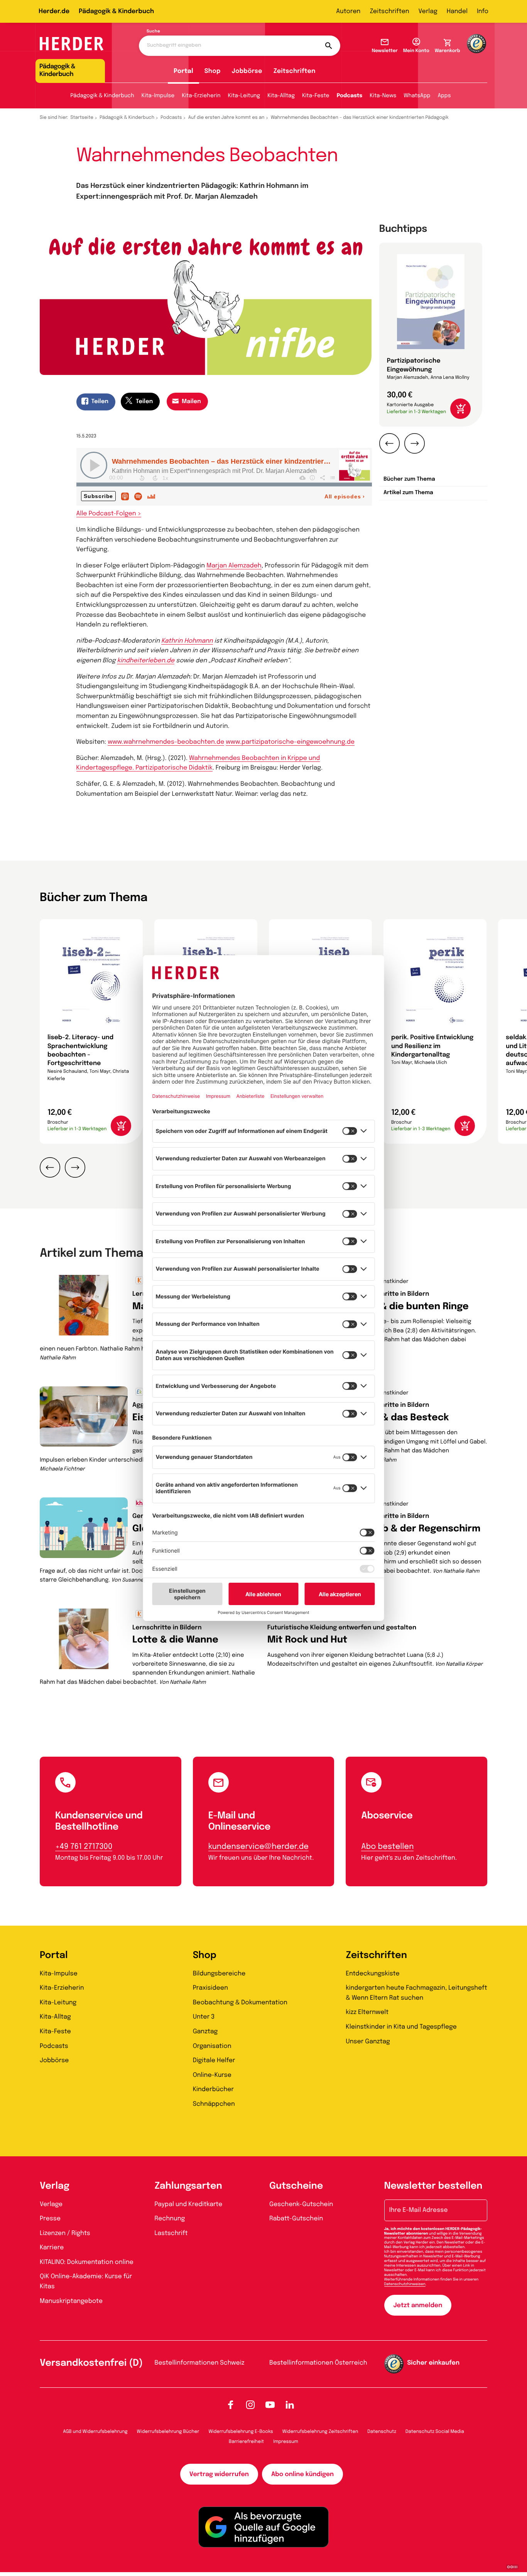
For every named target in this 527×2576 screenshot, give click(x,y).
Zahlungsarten (188, 2186)
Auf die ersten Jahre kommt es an (226, 118)
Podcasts (350, 96)
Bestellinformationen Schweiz (200, 2363)
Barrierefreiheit (246, 2442)
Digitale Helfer (214, 2060)
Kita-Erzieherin (201, 96)
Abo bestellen (387, 1847)
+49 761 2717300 (84, 1847)
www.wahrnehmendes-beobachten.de (166, 742)
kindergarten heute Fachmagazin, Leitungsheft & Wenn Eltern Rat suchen (416, 1993)
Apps (444, 96)
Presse (50, 2219)
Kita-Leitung (244, 96)
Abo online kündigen (302, 2474)
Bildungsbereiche (219, 1974)
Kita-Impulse (158, 96)
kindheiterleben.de (146, 661)
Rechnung (170, 2219)
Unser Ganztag (368, 2042)
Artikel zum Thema (408, 493)
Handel (457, 11)
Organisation (212, 2046)
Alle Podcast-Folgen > (109, 514)
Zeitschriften (389, 11)
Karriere (52, 2248)
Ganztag (205, 2032)
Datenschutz (382, 2432)
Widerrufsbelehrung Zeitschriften (320, 2432)
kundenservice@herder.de (258, 1847)
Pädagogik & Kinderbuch (116, 11)
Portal (183, 71)
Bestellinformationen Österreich (318, 2363)
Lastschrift (171, 2233)
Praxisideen (210, 1988)
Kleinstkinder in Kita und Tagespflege (401, 2027)
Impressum (286, 2442)
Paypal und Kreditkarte (189, 2204)
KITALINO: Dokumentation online (87, 2262)
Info (483, 11)
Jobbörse (247, 71)
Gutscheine (296, 2186)
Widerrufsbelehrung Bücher (168, 2432)
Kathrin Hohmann (187, 641)
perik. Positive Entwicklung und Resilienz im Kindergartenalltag (432, 1046)
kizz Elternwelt (367, 2012)
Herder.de (54, 11)
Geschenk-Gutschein (301, 2204)
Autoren (348, 11)
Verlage (51, 2204)
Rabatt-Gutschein (296, 2219)
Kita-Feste (316, 96)
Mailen (191, 402)
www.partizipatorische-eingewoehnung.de (290, 742)
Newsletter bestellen (433, 2186)
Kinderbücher (213, 2089)
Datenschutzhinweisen (405, 2284)
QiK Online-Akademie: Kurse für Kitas (86, 2281)
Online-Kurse (212, 2075)
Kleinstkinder (391, 1282)
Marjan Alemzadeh (234, 566)
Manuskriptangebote (71, 2301)
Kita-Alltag (281, 96)
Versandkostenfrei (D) (91, 2363)
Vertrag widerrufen (219, 2474)
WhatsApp (417, 96)
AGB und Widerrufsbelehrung (95, 2432)
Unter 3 (204, 2017)
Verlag (428, 11)
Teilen (100, 402)
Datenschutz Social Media (435, 2432)
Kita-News (383, 96)
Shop (213, 71)
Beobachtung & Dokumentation (240, 2003)
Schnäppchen (214, 2104)
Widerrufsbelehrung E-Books (241, 2432)
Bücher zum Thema (409, 479)
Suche (153, 32)
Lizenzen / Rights (65, 2233)
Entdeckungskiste (372, 1974)
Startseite (82, 118)
